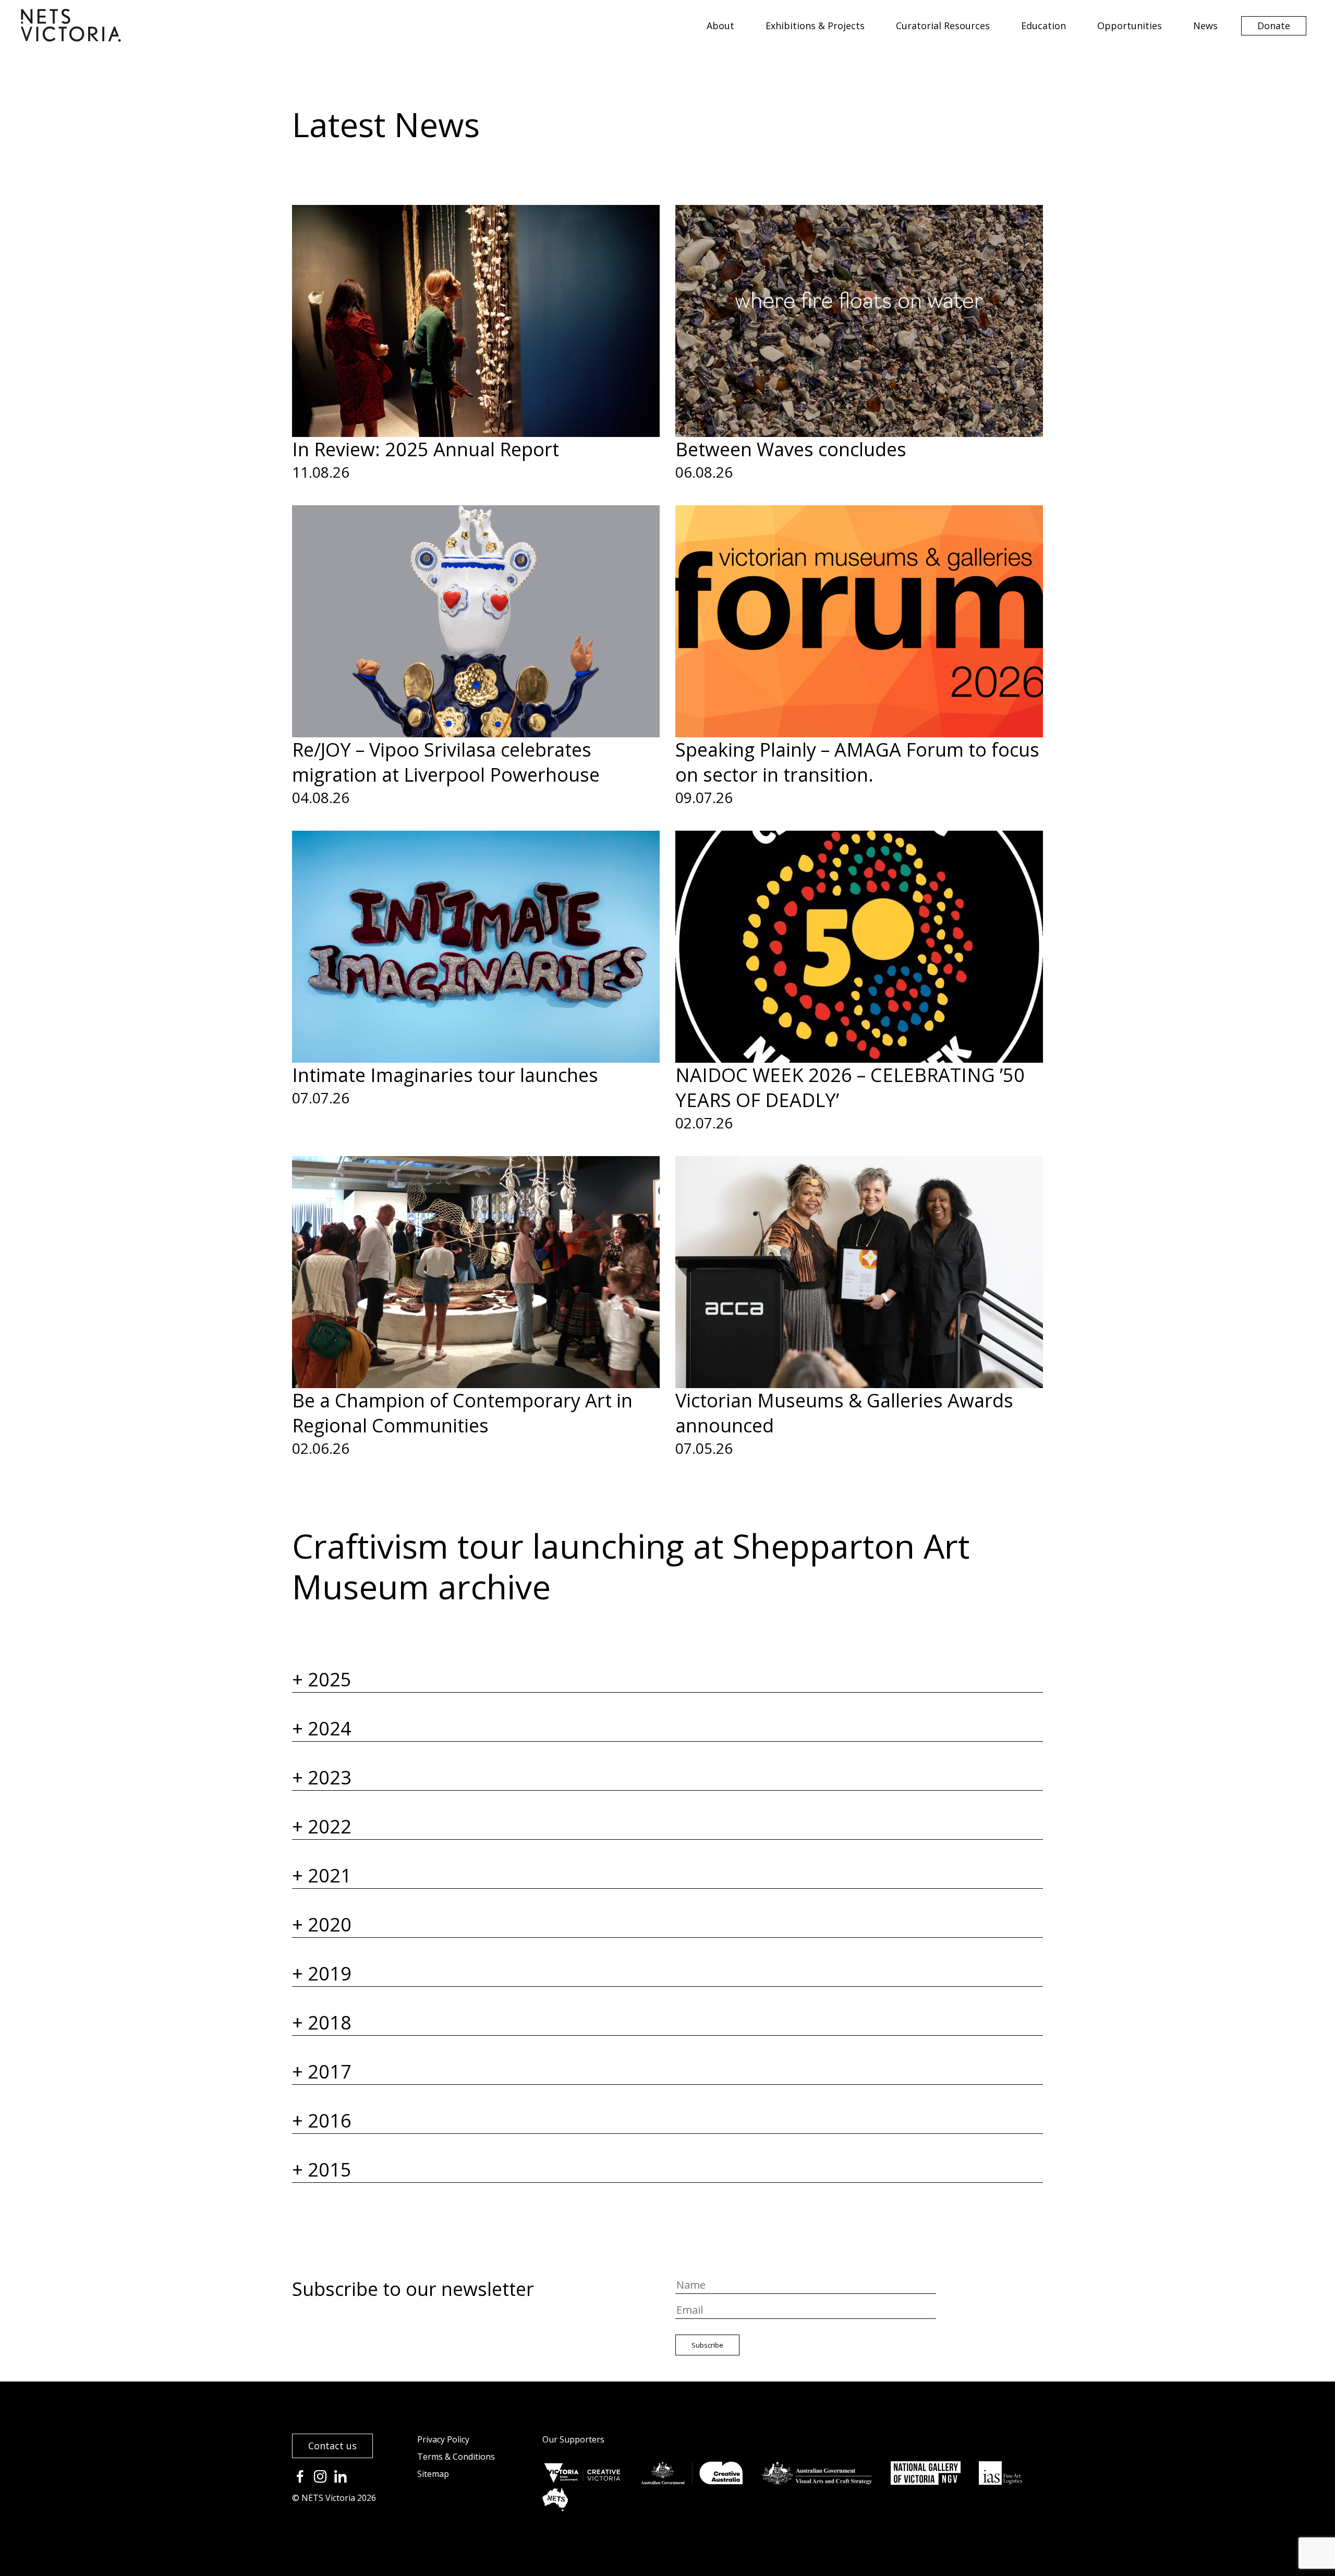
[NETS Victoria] (71, 38)
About (720, 26)
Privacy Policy (443, 2439)
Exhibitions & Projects (815, 26)
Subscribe (707, 2345)
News (1205, 26)
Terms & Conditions (456, 2457)
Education (1043, 26)
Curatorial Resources (943, 26)
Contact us (332, 2446)
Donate (1274, 26)
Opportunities (1130, 26)
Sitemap (433, 2474)
